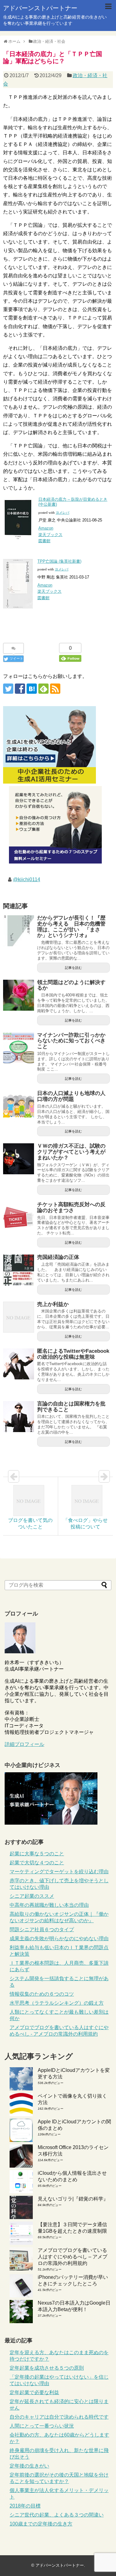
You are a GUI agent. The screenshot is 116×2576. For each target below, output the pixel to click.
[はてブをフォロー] (32, 689)
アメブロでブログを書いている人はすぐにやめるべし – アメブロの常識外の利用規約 (73, 2257)
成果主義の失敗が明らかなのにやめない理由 (59, 1939)
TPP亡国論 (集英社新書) (59, 561)
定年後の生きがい (29, 2466)
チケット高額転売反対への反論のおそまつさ (71, 1207)
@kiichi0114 (27, 879)
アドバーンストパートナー (40, 8)
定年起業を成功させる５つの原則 (47, 2368)
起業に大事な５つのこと (37, 1854)
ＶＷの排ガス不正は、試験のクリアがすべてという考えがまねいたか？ (71, 1152)
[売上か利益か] (19, 1317)
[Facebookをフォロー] (20, 689)
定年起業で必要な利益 (34, 2392)
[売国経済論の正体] (19, 1270)
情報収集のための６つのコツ (42, 1994)
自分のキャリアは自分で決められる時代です (59, 2417)
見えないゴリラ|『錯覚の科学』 (73, 2199)
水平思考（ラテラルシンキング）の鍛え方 (57, 2003)
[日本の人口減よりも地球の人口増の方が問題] (19, 1106)
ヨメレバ (62, 513)
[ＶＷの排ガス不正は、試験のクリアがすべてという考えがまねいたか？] (19, 1159)
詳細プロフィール (24, 1744)
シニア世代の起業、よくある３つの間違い (57, 2515)
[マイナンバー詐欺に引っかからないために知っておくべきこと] (19, 1048)
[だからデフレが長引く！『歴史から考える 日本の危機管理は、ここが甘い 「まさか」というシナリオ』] (19, 931)
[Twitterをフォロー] (8, 689)
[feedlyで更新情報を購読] (43, 689)
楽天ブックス (50, 535)
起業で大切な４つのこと (37, 1863)
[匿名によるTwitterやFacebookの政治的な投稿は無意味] (19, 1364)
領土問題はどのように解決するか (71, 985)
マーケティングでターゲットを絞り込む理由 (59, 1872)
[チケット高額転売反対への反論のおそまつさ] (19, 1217)
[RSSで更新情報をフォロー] (55, 689)
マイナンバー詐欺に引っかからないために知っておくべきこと (71, 1041)
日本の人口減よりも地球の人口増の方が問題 (71, 1096)
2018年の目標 (25, 2506)
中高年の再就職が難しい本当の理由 (49, 1905)
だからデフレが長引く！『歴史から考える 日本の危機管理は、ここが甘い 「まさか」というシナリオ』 (71, 927)
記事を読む (73, 968)
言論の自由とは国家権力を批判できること (71, 1407)
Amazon (46, 528)
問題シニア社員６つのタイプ (42, 1930)
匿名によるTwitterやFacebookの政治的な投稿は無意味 (73, 1354)
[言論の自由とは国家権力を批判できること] (19, 1417)
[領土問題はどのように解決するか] (19, 995)
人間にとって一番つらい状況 (42, 2426)
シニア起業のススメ (32, 1896)
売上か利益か (53, 1304)
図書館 (44, 541)
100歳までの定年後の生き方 (41, 2524)
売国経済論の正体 (58, 1257)
